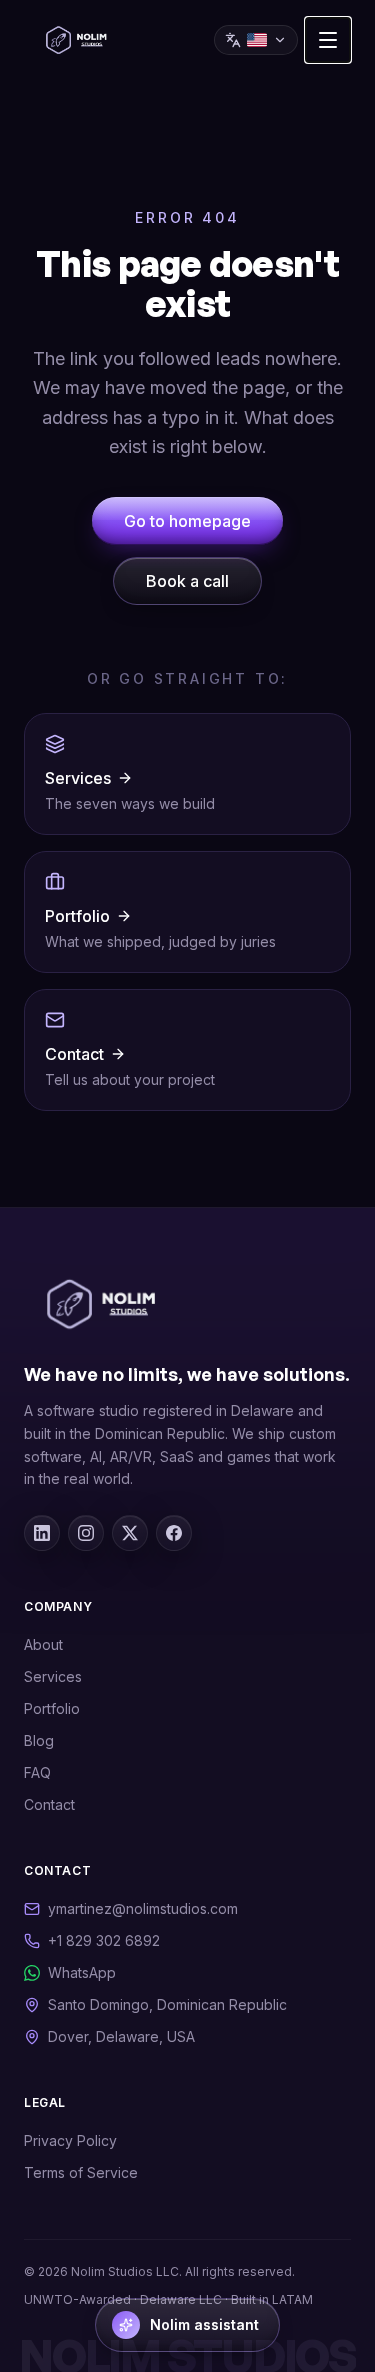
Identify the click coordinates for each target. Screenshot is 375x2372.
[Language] (256, 40)
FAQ (37, 1772)
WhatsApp (82, 1972)
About (43, 1644)
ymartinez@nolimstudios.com (143, 1908)
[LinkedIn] (42, 1533)
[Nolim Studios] (76, 40)
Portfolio (52, 1708)
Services (53, 1676)
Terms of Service (81, 2172)
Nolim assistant (204, 2324)
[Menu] (328, 40)
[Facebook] (174, 1533)
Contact (49, 1804)
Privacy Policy (70, 2140)
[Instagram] (86, 1533)
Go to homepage (187, 521)
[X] (130, 1533)
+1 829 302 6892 (104, 1940)
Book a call (187, 581)
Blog (39, 1740)
